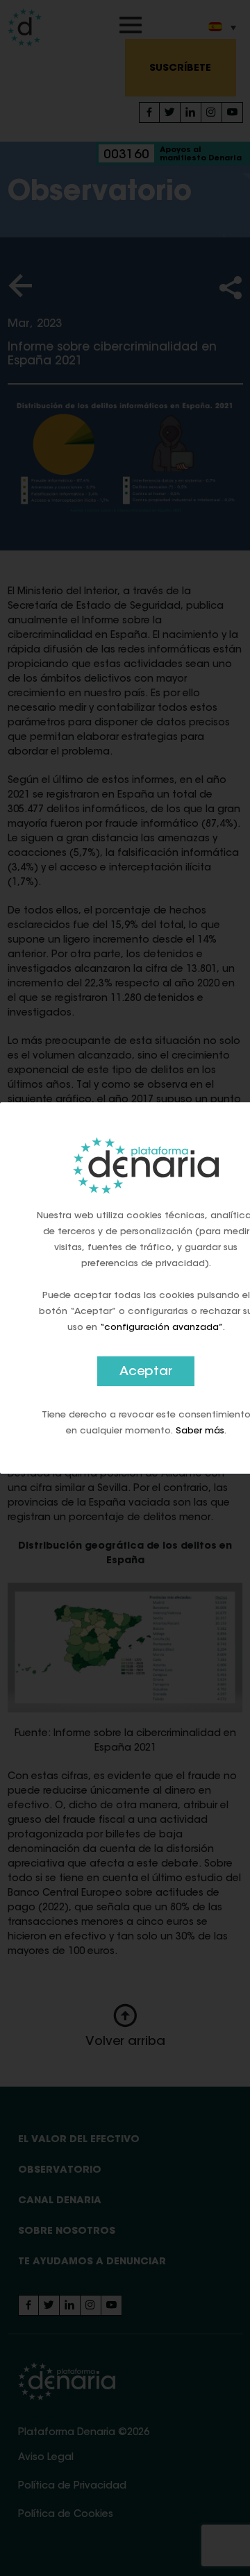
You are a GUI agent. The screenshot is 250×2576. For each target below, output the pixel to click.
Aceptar (146, 1372)
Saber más (200, 1431)
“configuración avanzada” (161, 1328)
